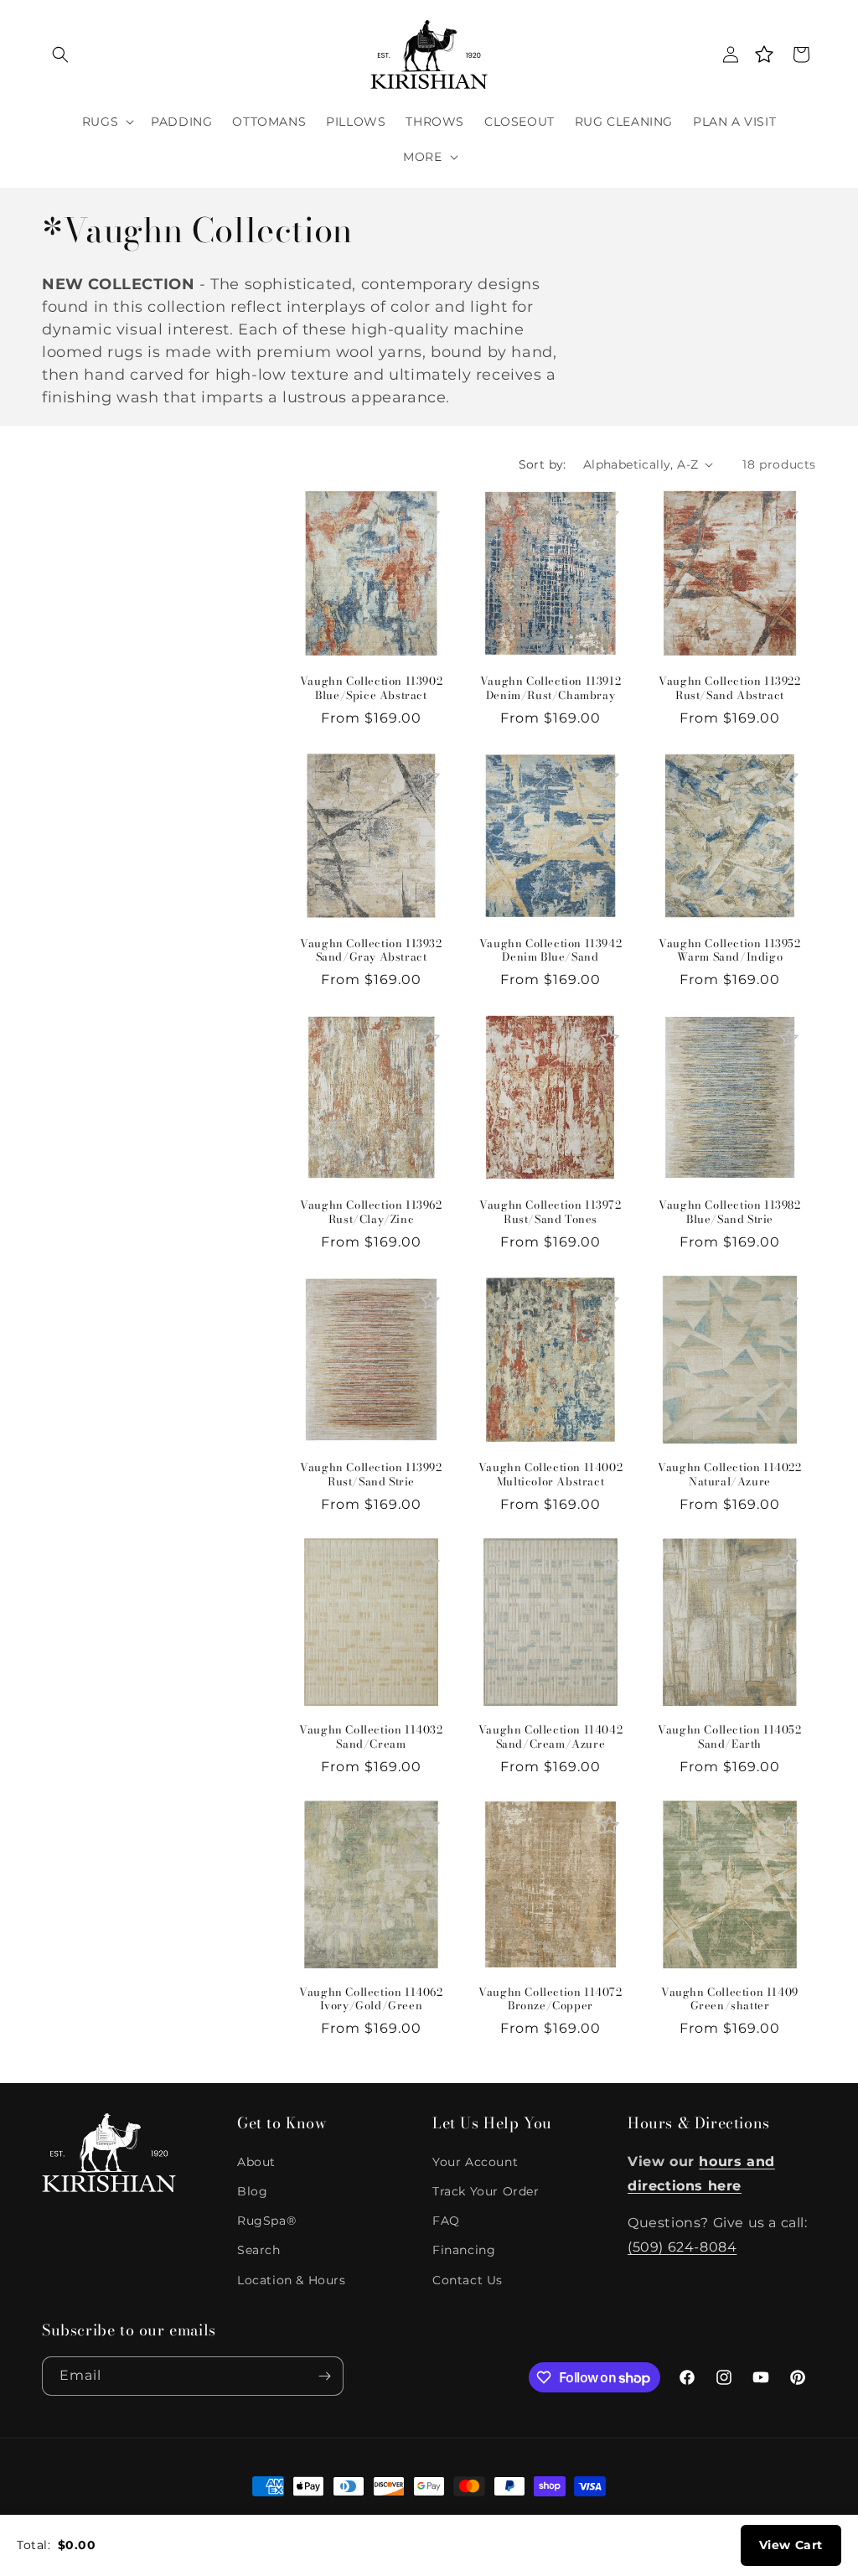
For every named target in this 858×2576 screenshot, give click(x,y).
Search (259, 2250)
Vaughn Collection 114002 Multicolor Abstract (550, 1475)
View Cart (791, 2545)
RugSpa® (266, 2221)
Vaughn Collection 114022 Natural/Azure (729, 1475)
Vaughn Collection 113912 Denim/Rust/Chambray (550, 688)
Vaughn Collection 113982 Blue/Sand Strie (729, 1212)
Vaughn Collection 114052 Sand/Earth (729, 1737)
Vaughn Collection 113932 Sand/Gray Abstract (371, 951)
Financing (464, 2250)
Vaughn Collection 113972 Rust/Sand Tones (550, 1212)
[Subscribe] (324, 2376)
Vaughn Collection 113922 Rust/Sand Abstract (729, 688)
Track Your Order (486, 2191)
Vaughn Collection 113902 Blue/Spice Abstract (371, 688)
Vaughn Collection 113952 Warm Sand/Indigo (729, 951)
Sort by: (543, 464)
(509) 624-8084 (682, 2247)
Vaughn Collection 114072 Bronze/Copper (550, 1999)
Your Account (475, 2162)
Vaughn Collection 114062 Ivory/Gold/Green (371, 1999)
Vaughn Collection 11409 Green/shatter (730, 1999)
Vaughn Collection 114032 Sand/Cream (371, 1737)
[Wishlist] (764, 54)
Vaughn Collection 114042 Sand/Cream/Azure (550, 1737)
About (256, 2162)
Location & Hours (292, 2280)
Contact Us (468, 2280)
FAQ (446, 2221)
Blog (252, 2191)
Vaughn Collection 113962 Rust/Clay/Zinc (371, 1212)
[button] (60, 54)
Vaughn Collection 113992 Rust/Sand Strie (371, 1475)
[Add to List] (430, 514)
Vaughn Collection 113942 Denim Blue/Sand (550, 951)
